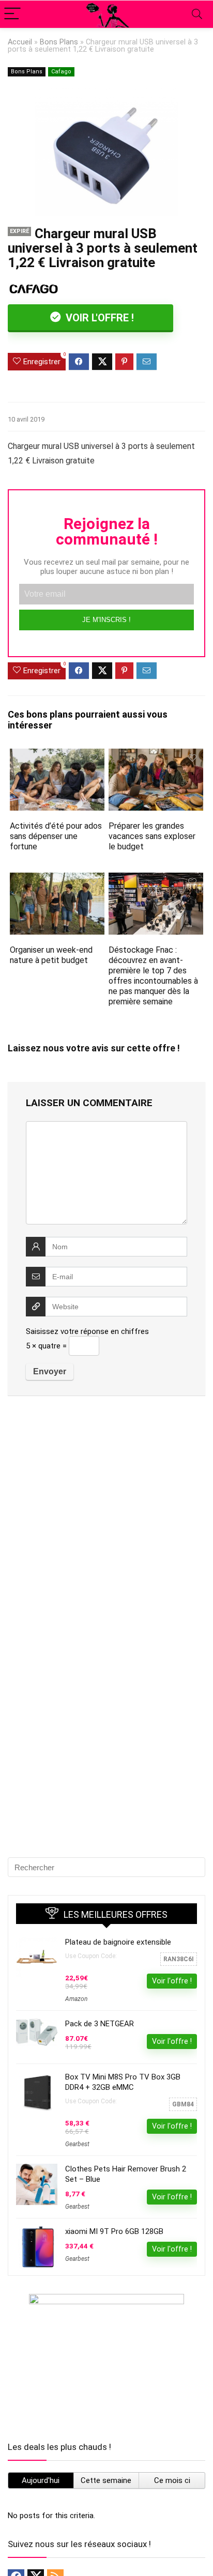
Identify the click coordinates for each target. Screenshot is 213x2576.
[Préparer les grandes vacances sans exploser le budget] (156, 756)
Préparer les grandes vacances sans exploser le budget (152, 836)
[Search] (197, 14)
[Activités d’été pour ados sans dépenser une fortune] (57, 756)
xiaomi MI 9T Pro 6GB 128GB (114, 2231)
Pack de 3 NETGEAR (100, 2024)
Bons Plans (59, 42)
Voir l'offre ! (98, 318)
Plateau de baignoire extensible (118, 1942)
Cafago (61, 72)
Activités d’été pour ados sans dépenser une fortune (56, 836)
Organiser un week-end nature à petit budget (51, 955)
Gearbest (77, 2144)
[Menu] (12, 14)
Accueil (20, 42)
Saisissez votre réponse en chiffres (87, 1331)
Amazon (76, 1999)
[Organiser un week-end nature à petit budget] (57, 880)
